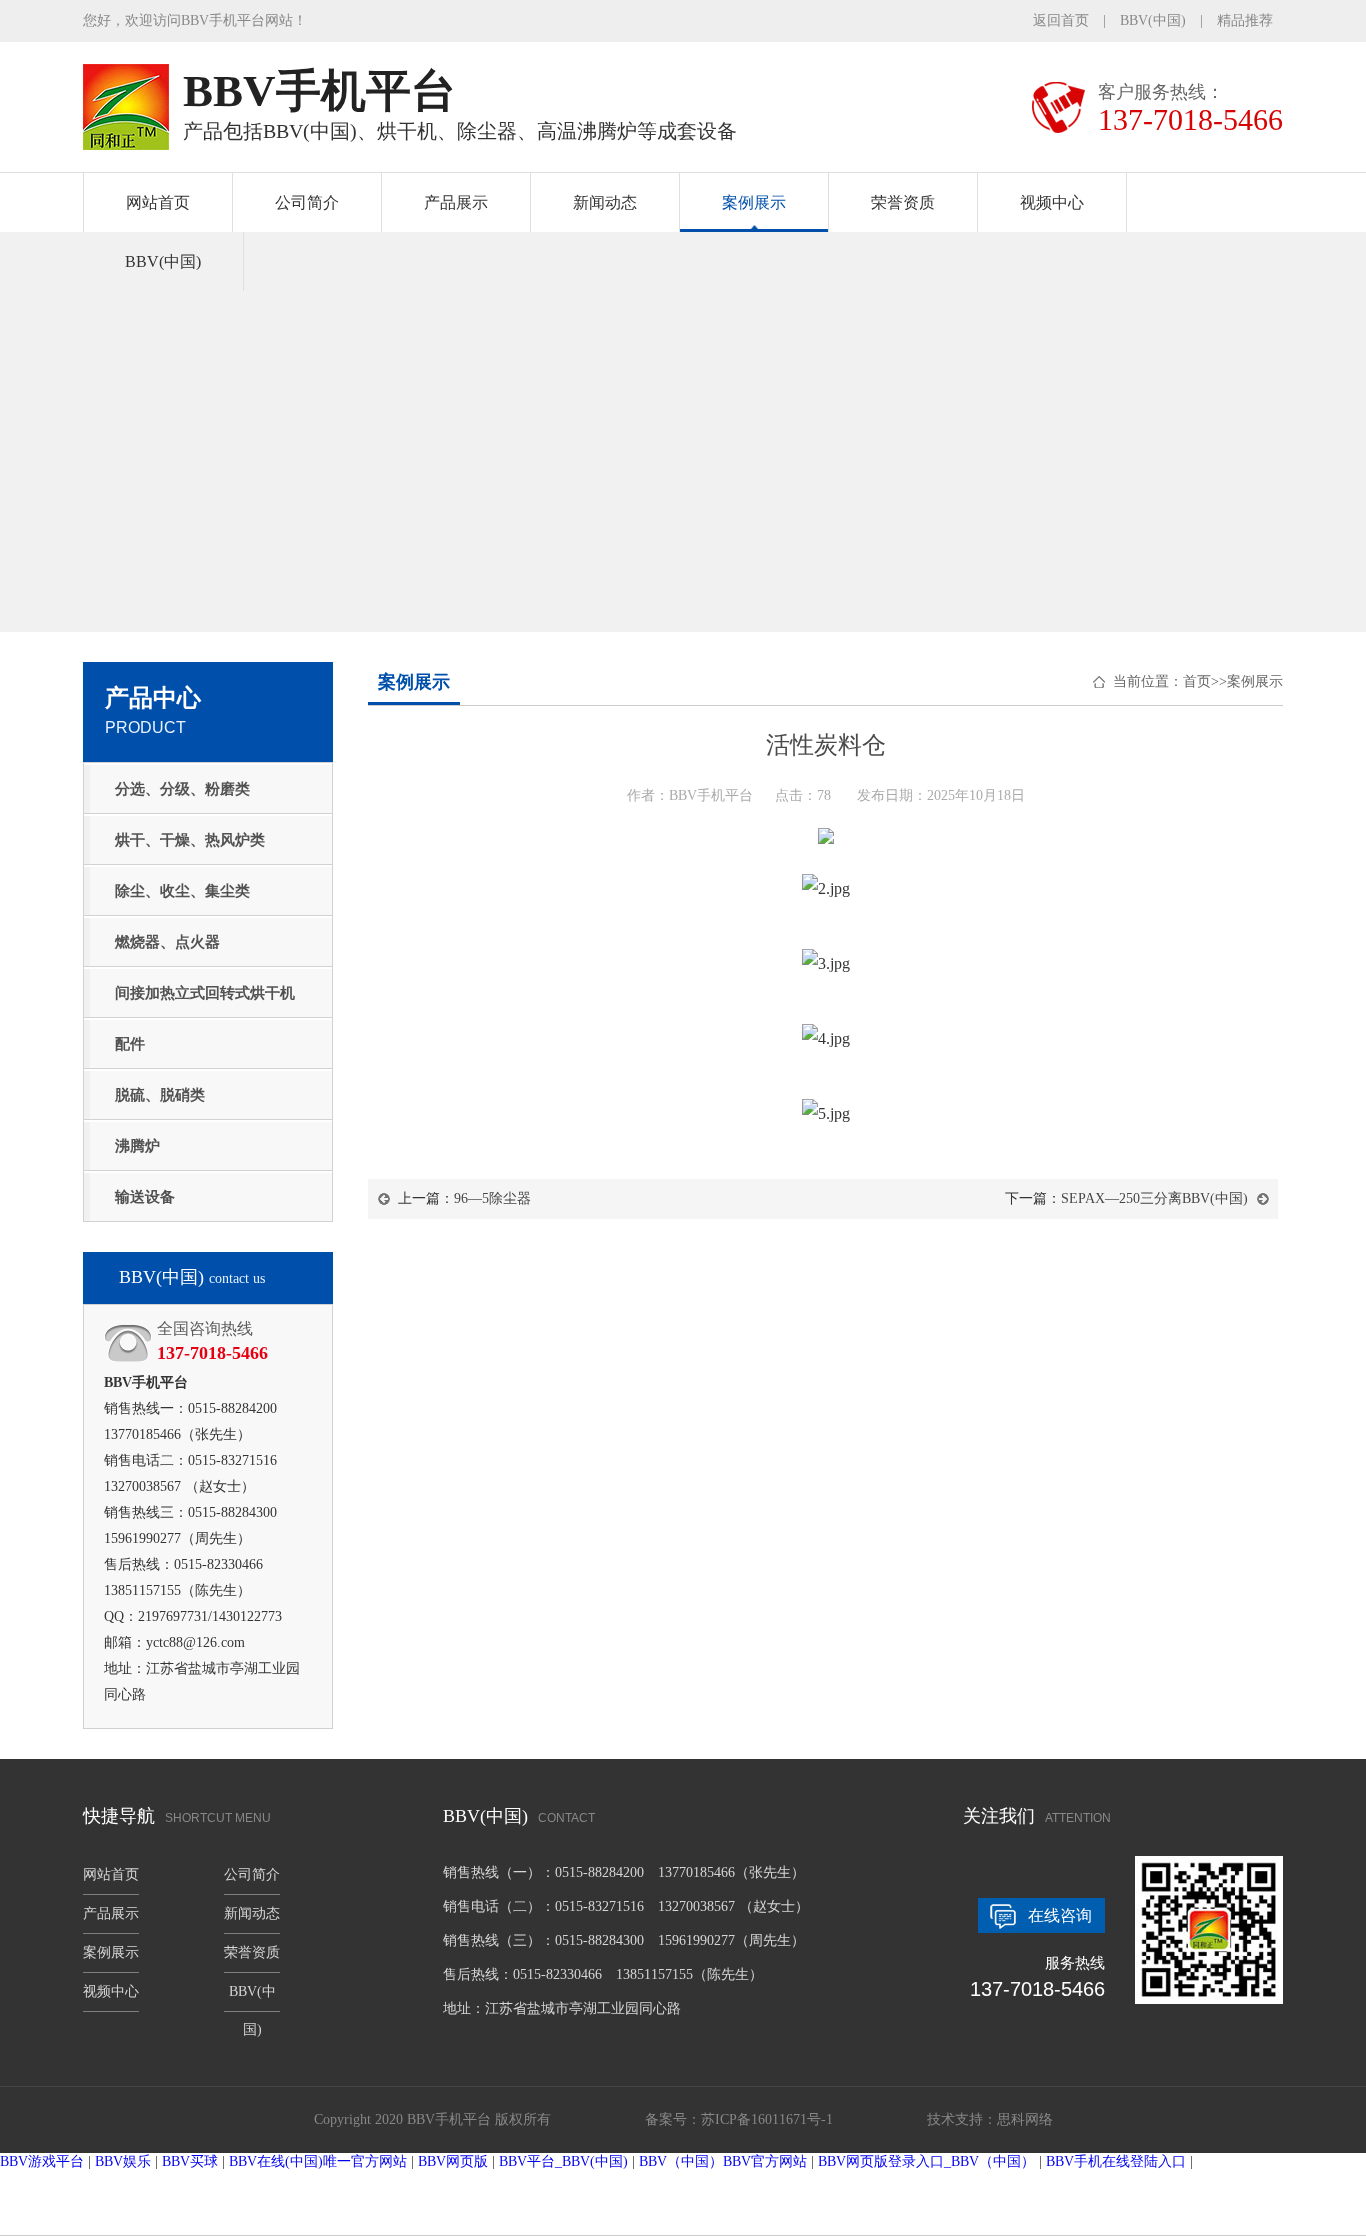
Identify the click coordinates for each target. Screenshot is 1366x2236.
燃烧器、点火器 (167, 942)
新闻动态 (605, 202)
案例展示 (754, 202)
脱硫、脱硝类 (160, 1095)
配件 (130, 1044)
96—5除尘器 (492, 1198)
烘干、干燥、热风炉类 (190, 840)
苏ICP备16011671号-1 (767, 2119)
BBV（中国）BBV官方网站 (723, 2161)
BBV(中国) (1153, 20)
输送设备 (145, 1197)
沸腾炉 (137, 1146)
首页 (1197, 681)
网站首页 (158, 202)
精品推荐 (1245, 20)
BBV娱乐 (123, 2161)
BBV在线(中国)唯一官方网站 (318, 2161)
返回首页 (1061, 20)
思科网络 (1025, 2119)
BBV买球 (190, 2161)
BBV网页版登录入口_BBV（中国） (926, 2161)
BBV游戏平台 (42, 2161)
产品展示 (456, 202)
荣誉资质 (903, 202)
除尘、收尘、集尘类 (182, 891)
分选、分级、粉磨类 (182, 789)
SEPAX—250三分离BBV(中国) (1154, 1198)
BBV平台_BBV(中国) (563, 2161)
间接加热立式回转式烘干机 (205, 993)
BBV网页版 (453, 2161)
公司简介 (307, 202)
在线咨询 (1060, 1915)
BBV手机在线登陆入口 (1116, 2161)
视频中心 (1052, 202)
